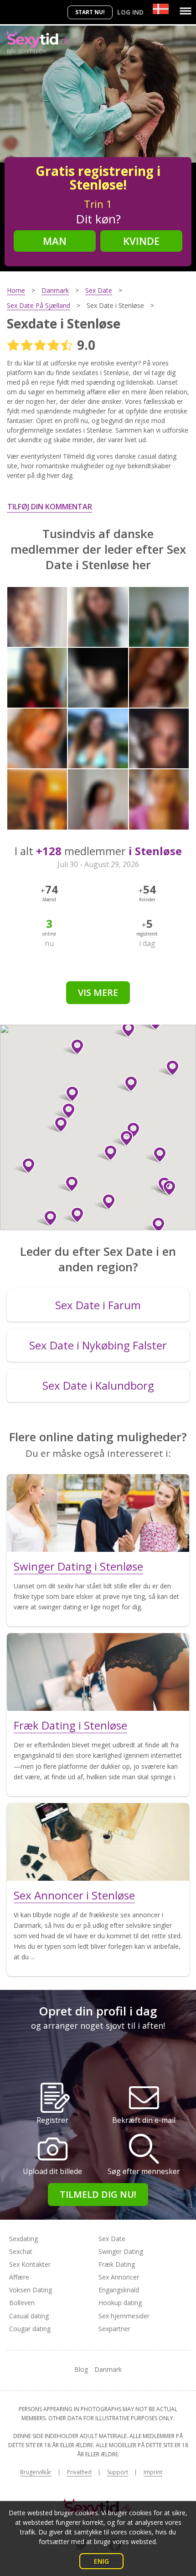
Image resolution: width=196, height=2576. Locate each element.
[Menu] (186, 11)
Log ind (130, 12)
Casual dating (29, 2316)
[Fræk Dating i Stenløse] (98, 1672)
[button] (25, 1166)
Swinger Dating (121, 2251)
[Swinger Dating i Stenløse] (98, 1513)
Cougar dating (30, 2329)
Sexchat (21, 2251)
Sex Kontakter (30, 2264)
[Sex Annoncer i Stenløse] (98, 1842)
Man (55, 241)
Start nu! (90, 12)
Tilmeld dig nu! (98, 2194)
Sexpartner (114, 2329)
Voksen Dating (31, 2290)
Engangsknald (119, 2290)
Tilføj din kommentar (50, 507)
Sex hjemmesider (124, 2316)
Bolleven (22, 2303)
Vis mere (98, 992)
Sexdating (23, 2239)
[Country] (161, 9)
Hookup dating (120, 2303)
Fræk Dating (117, 2264)
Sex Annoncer (119, 2277)
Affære (19, 2277)
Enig (101, 2561)
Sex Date (112, 2239)
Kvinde (141, 241)
